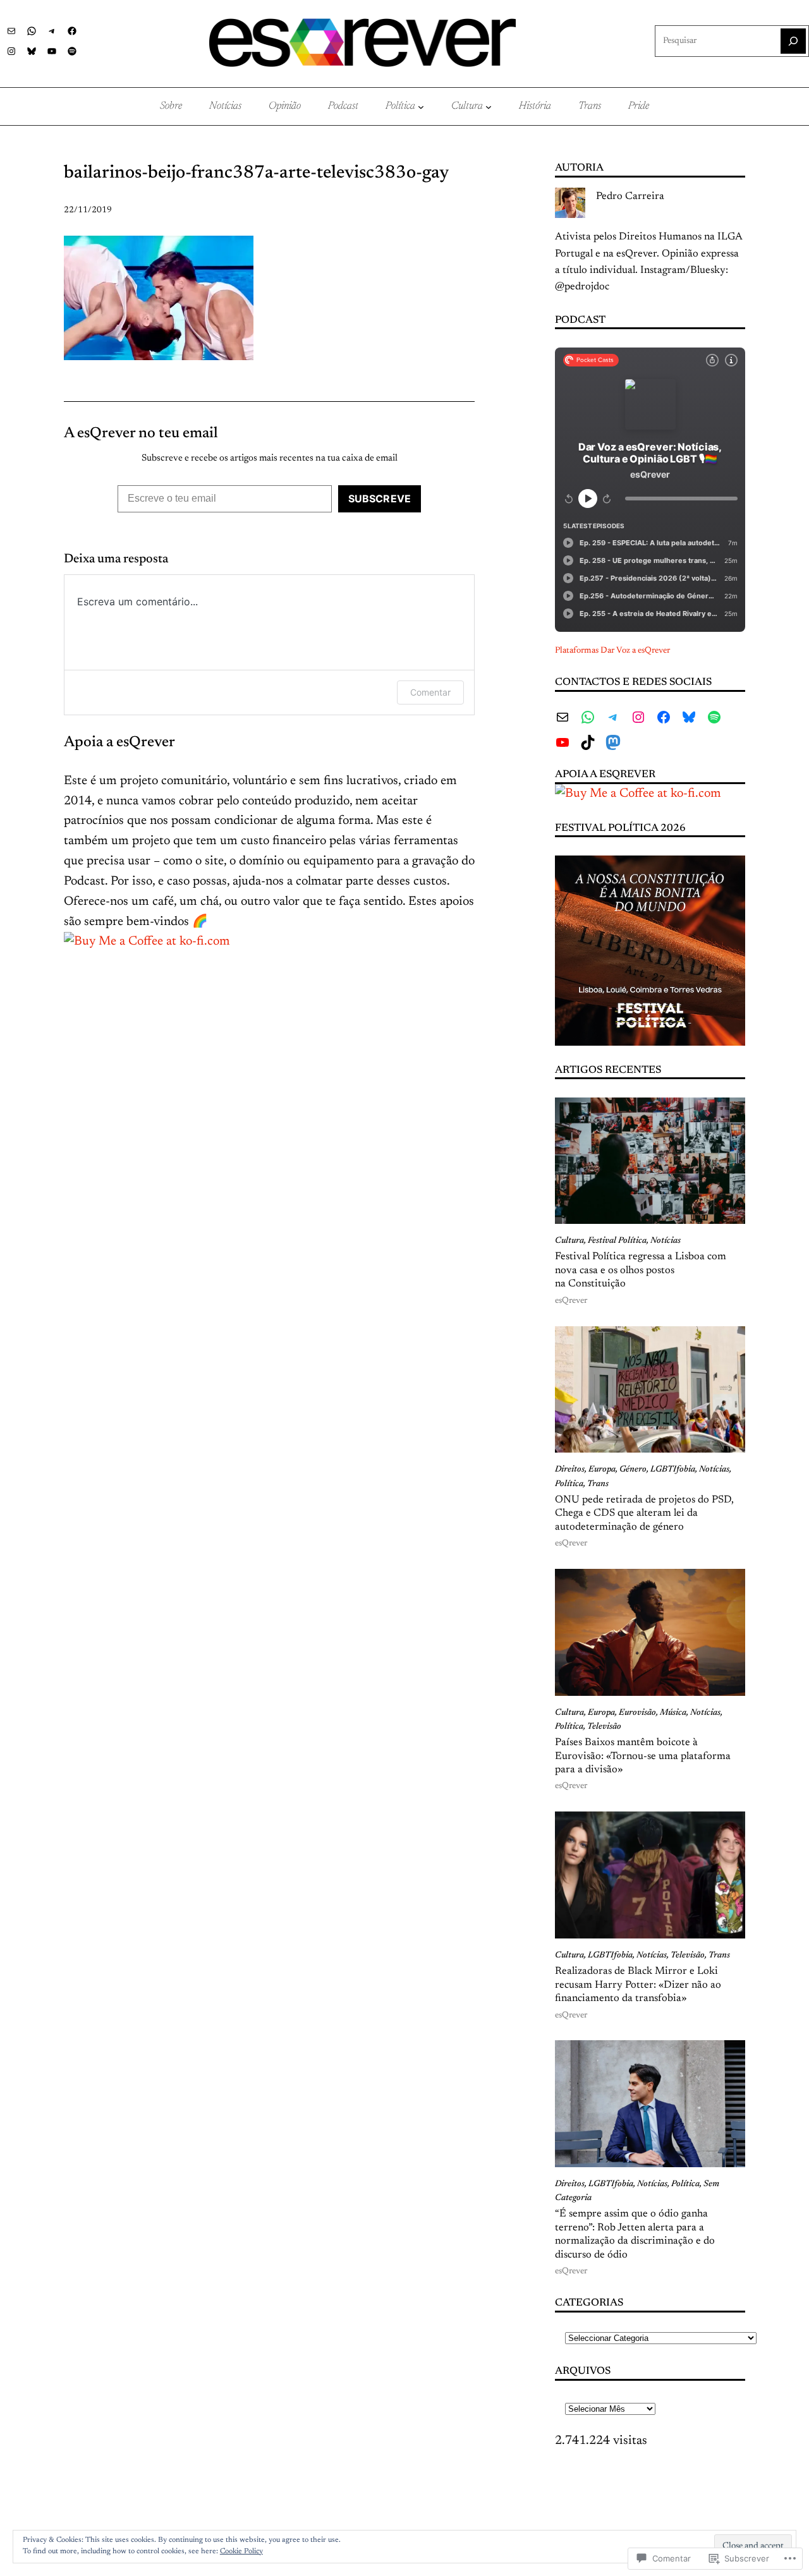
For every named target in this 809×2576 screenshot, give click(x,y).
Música (673, 1713)
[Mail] (11, 31)
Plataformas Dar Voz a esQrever (612, 651)
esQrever (571, 1301)
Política (569, 1484)
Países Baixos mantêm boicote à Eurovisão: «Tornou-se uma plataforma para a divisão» (643, 1756)
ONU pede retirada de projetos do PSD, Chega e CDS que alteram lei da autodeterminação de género (644, 1514)
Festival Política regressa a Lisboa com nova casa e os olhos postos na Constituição (641, 1270)
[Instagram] (11, 51)
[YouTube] (52, 51)
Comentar (430, 692)
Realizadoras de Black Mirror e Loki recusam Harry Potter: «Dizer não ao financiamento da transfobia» (638, 1985)
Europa (602, 1470)
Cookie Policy (241, 2551)
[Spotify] (72, 51)
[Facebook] (72, 31)
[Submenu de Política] (421, 107)
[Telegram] (52, 31)
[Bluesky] (32, 51)
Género (633, 1470)
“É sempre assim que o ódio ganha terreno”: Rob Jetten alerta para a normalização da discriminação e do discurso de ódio (635, 2234)
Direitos (570, 1470)
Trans (598, 1484)
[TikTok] (588, 742)
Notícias (666, 1241)
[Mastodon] (613, 742)
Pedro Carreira (630, 197)
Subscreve (380, 499)
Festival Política (617, 1241)
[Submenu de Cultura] (489, 107)
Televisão (604, 1727)
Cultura (569, 1241)
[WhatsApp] (32, 31)
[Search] (793, 41)
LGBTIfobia (673, 1470)
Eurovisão (637, 1713)
